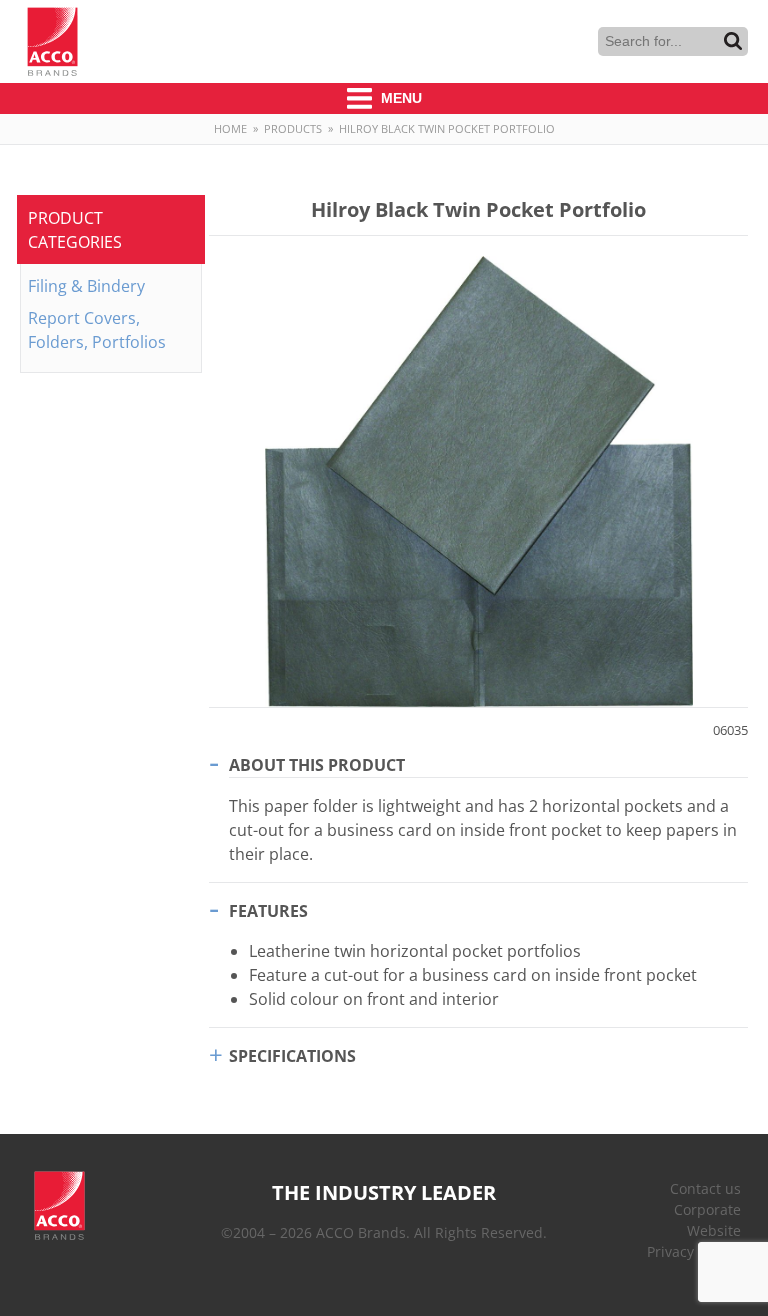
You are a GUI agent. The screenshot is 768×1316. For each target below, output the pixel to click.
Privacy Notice (694, 1251)
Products (293, 128)
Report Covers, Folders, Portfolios (97, 330)
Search (733, 41)
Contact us (705, 1188)
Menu (399, 98)
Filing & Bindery (86, 286)
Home (230, 128)
